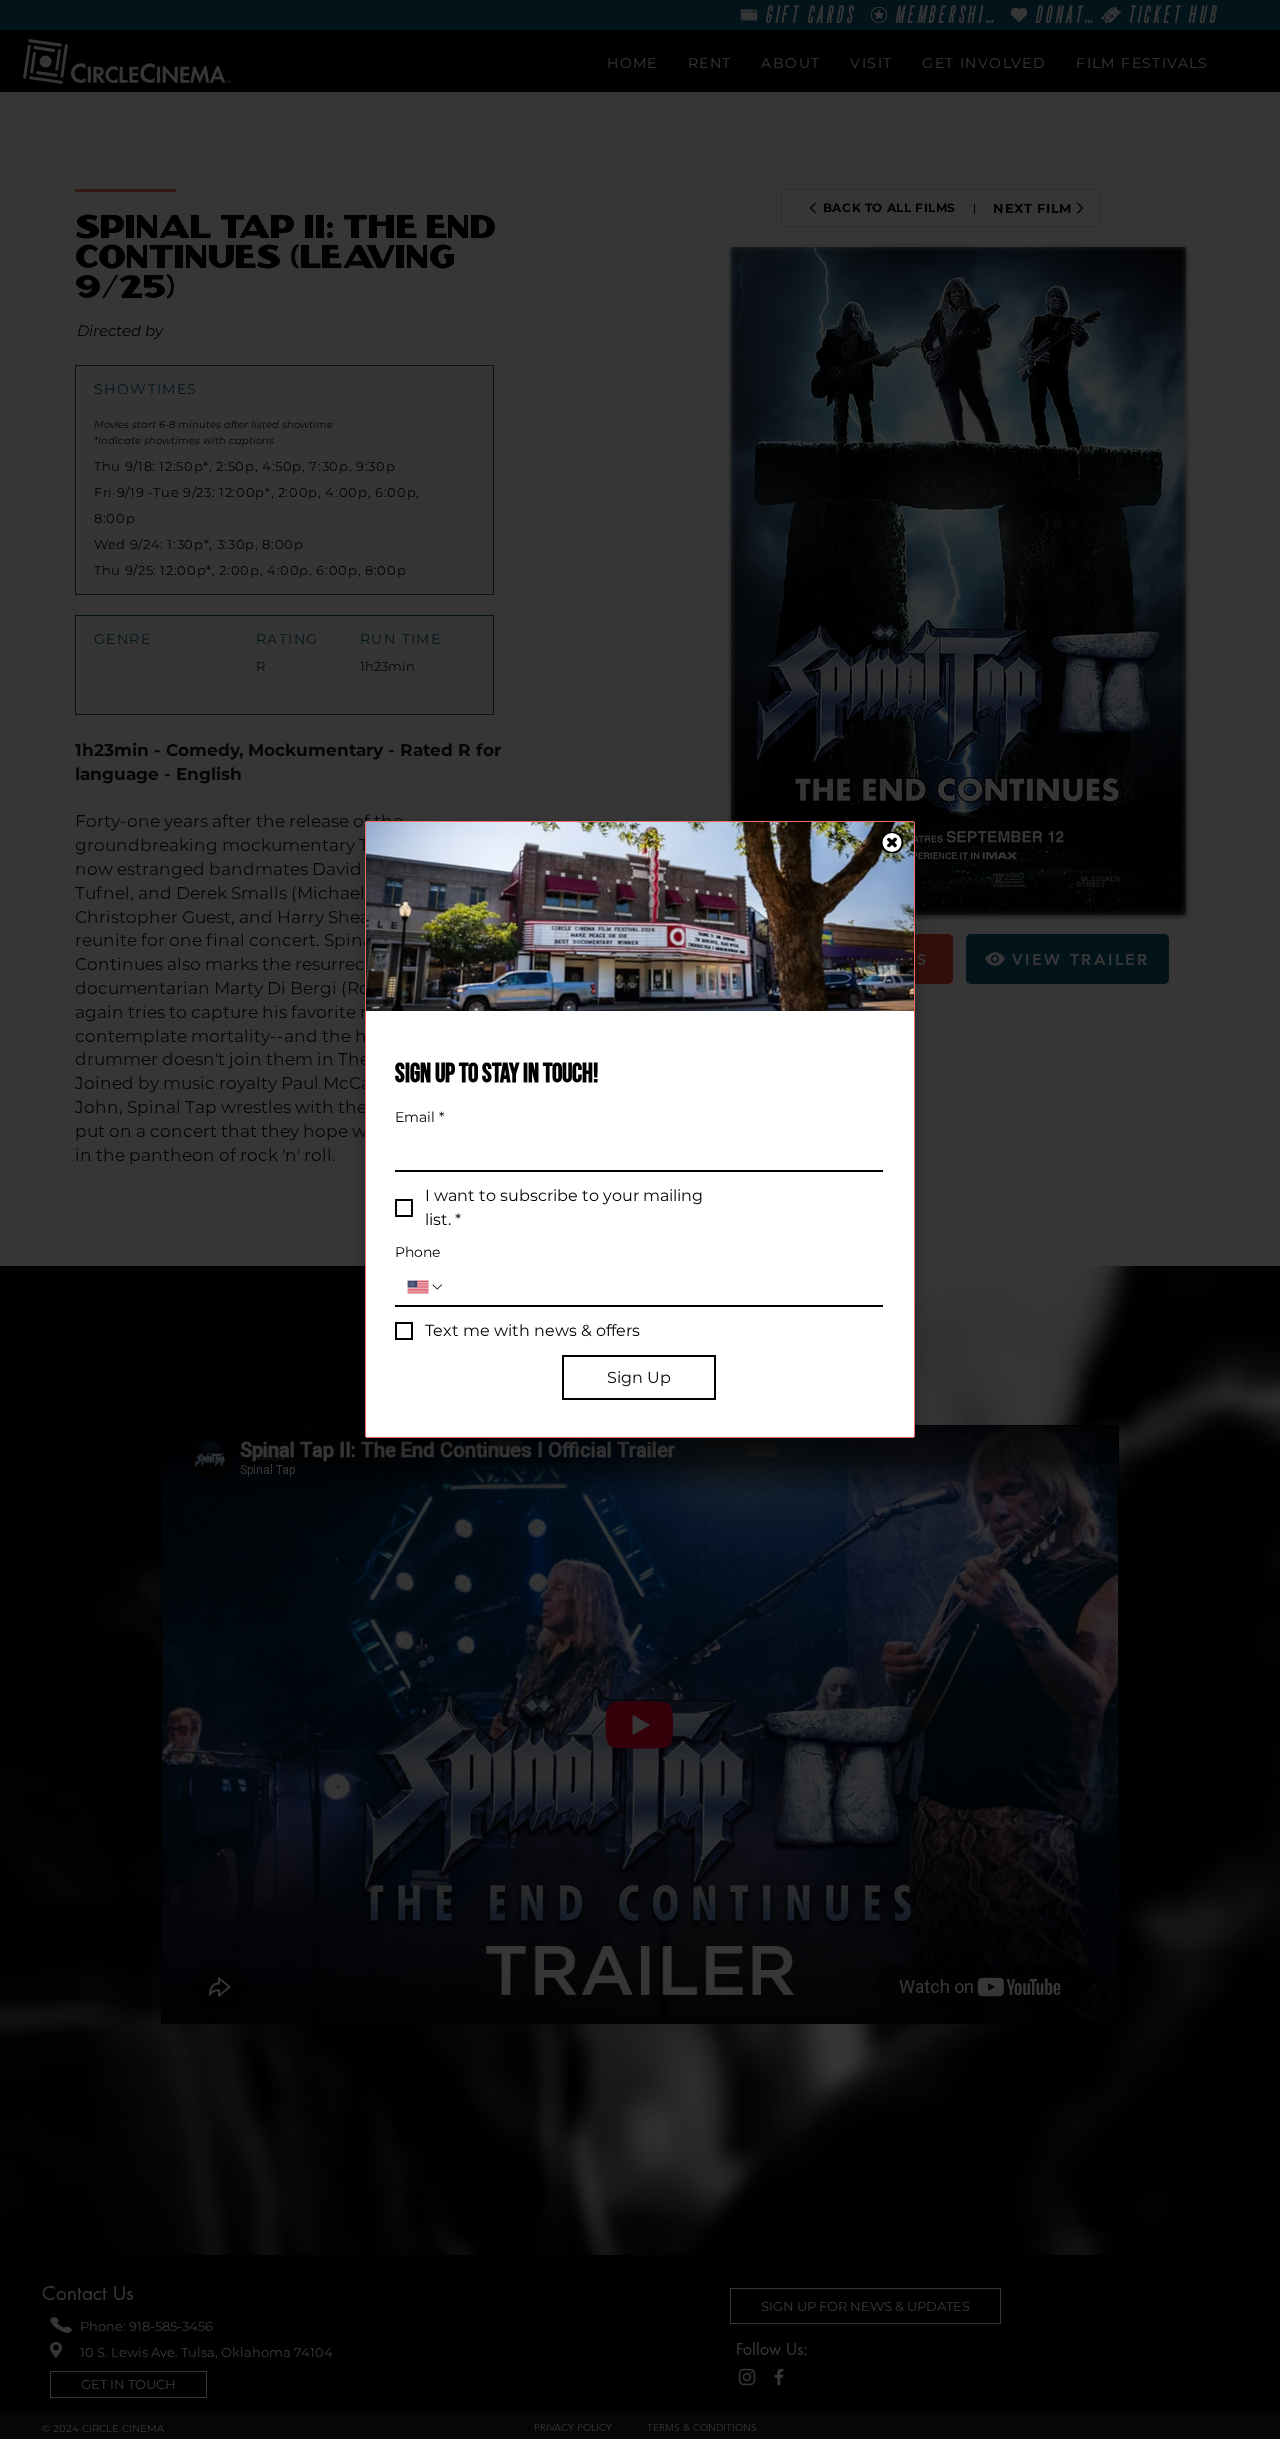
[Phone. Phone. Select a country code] (426, 1287)
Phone (417, 1252)
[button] (892, 842)
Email (419, 1117)
